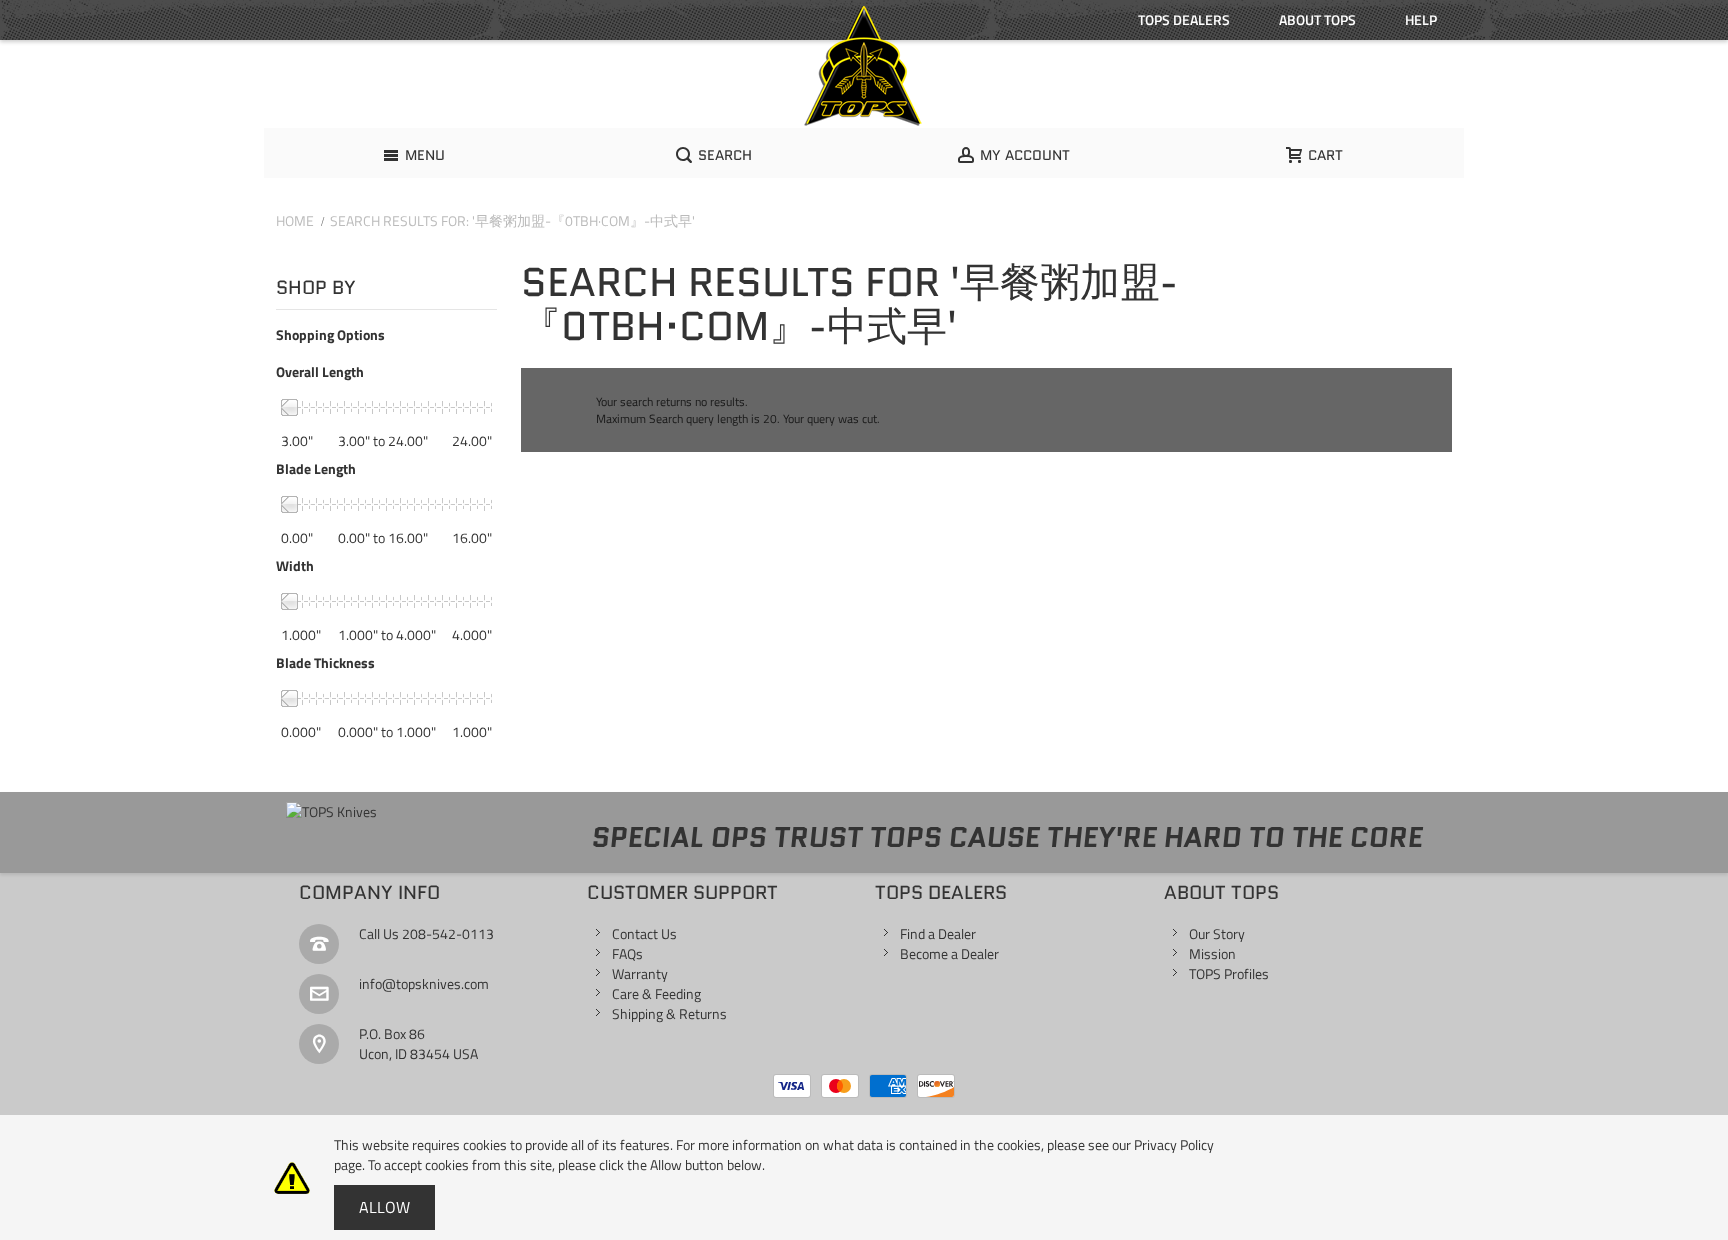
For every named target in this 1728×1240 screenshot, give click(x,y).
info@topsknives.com (424, 983)
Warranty (640, 973)
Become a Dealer (949, 953)
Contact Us (644, 933)
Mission (1212, 953)
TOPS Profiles (1229, 973)
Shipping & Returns (669, 1013)
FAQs (627, 953)
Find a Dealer (938, 933)
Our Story (1217, 933)
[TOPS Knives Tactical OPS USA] (864, 66)
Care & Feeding (656, 993)
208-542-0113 (448, 933)
